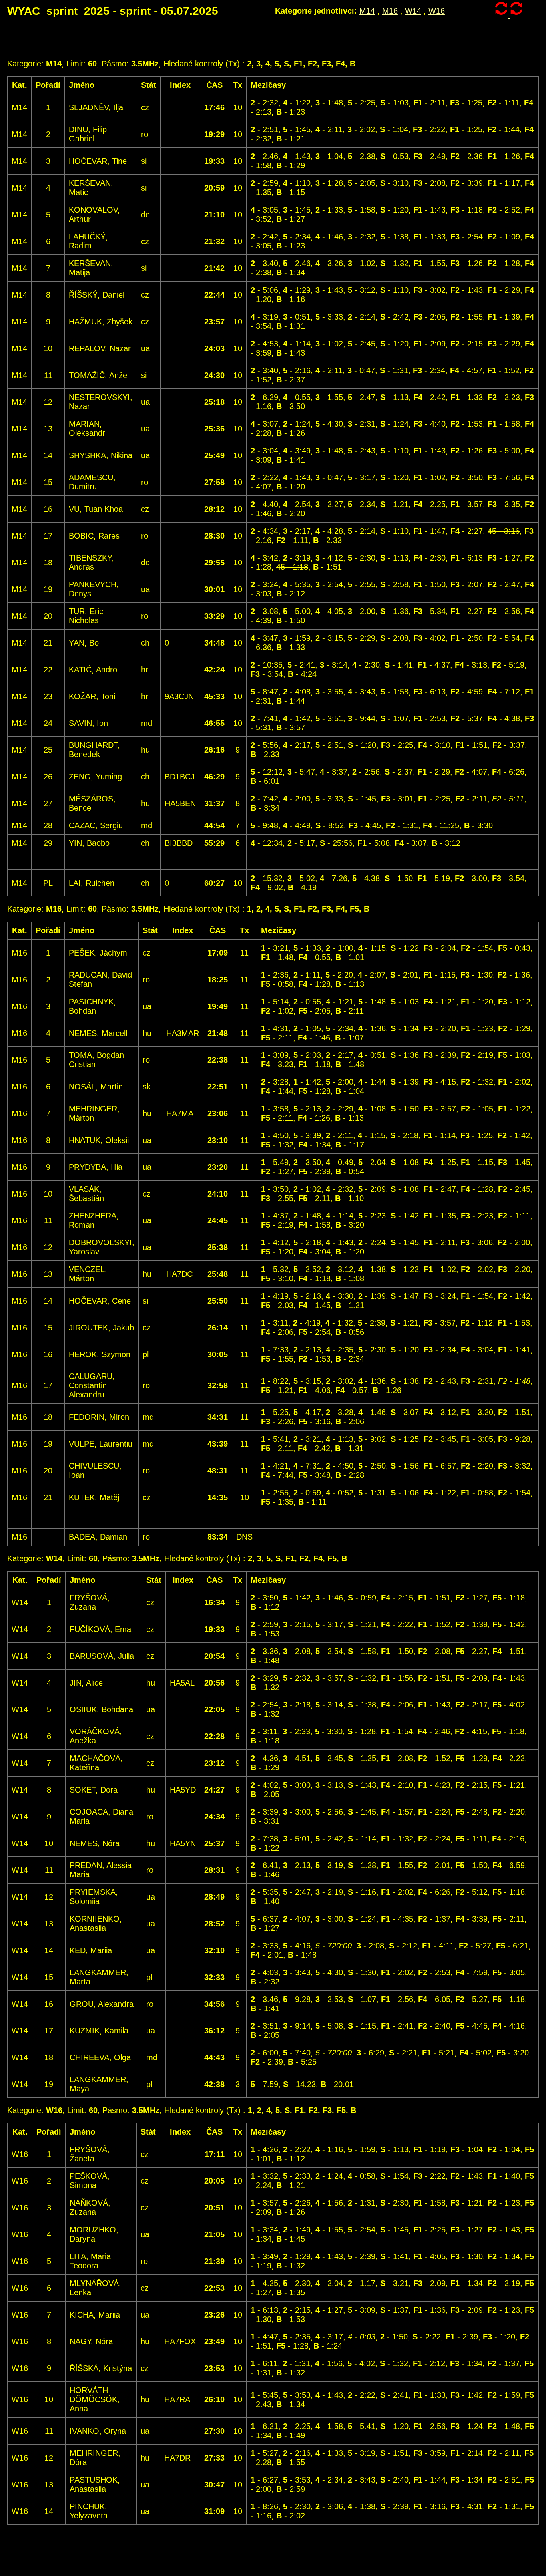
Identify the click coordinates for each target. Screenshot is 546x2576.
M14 (367, 11)
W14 (413, 11)
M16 (390, 11)
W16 (437, 11)
